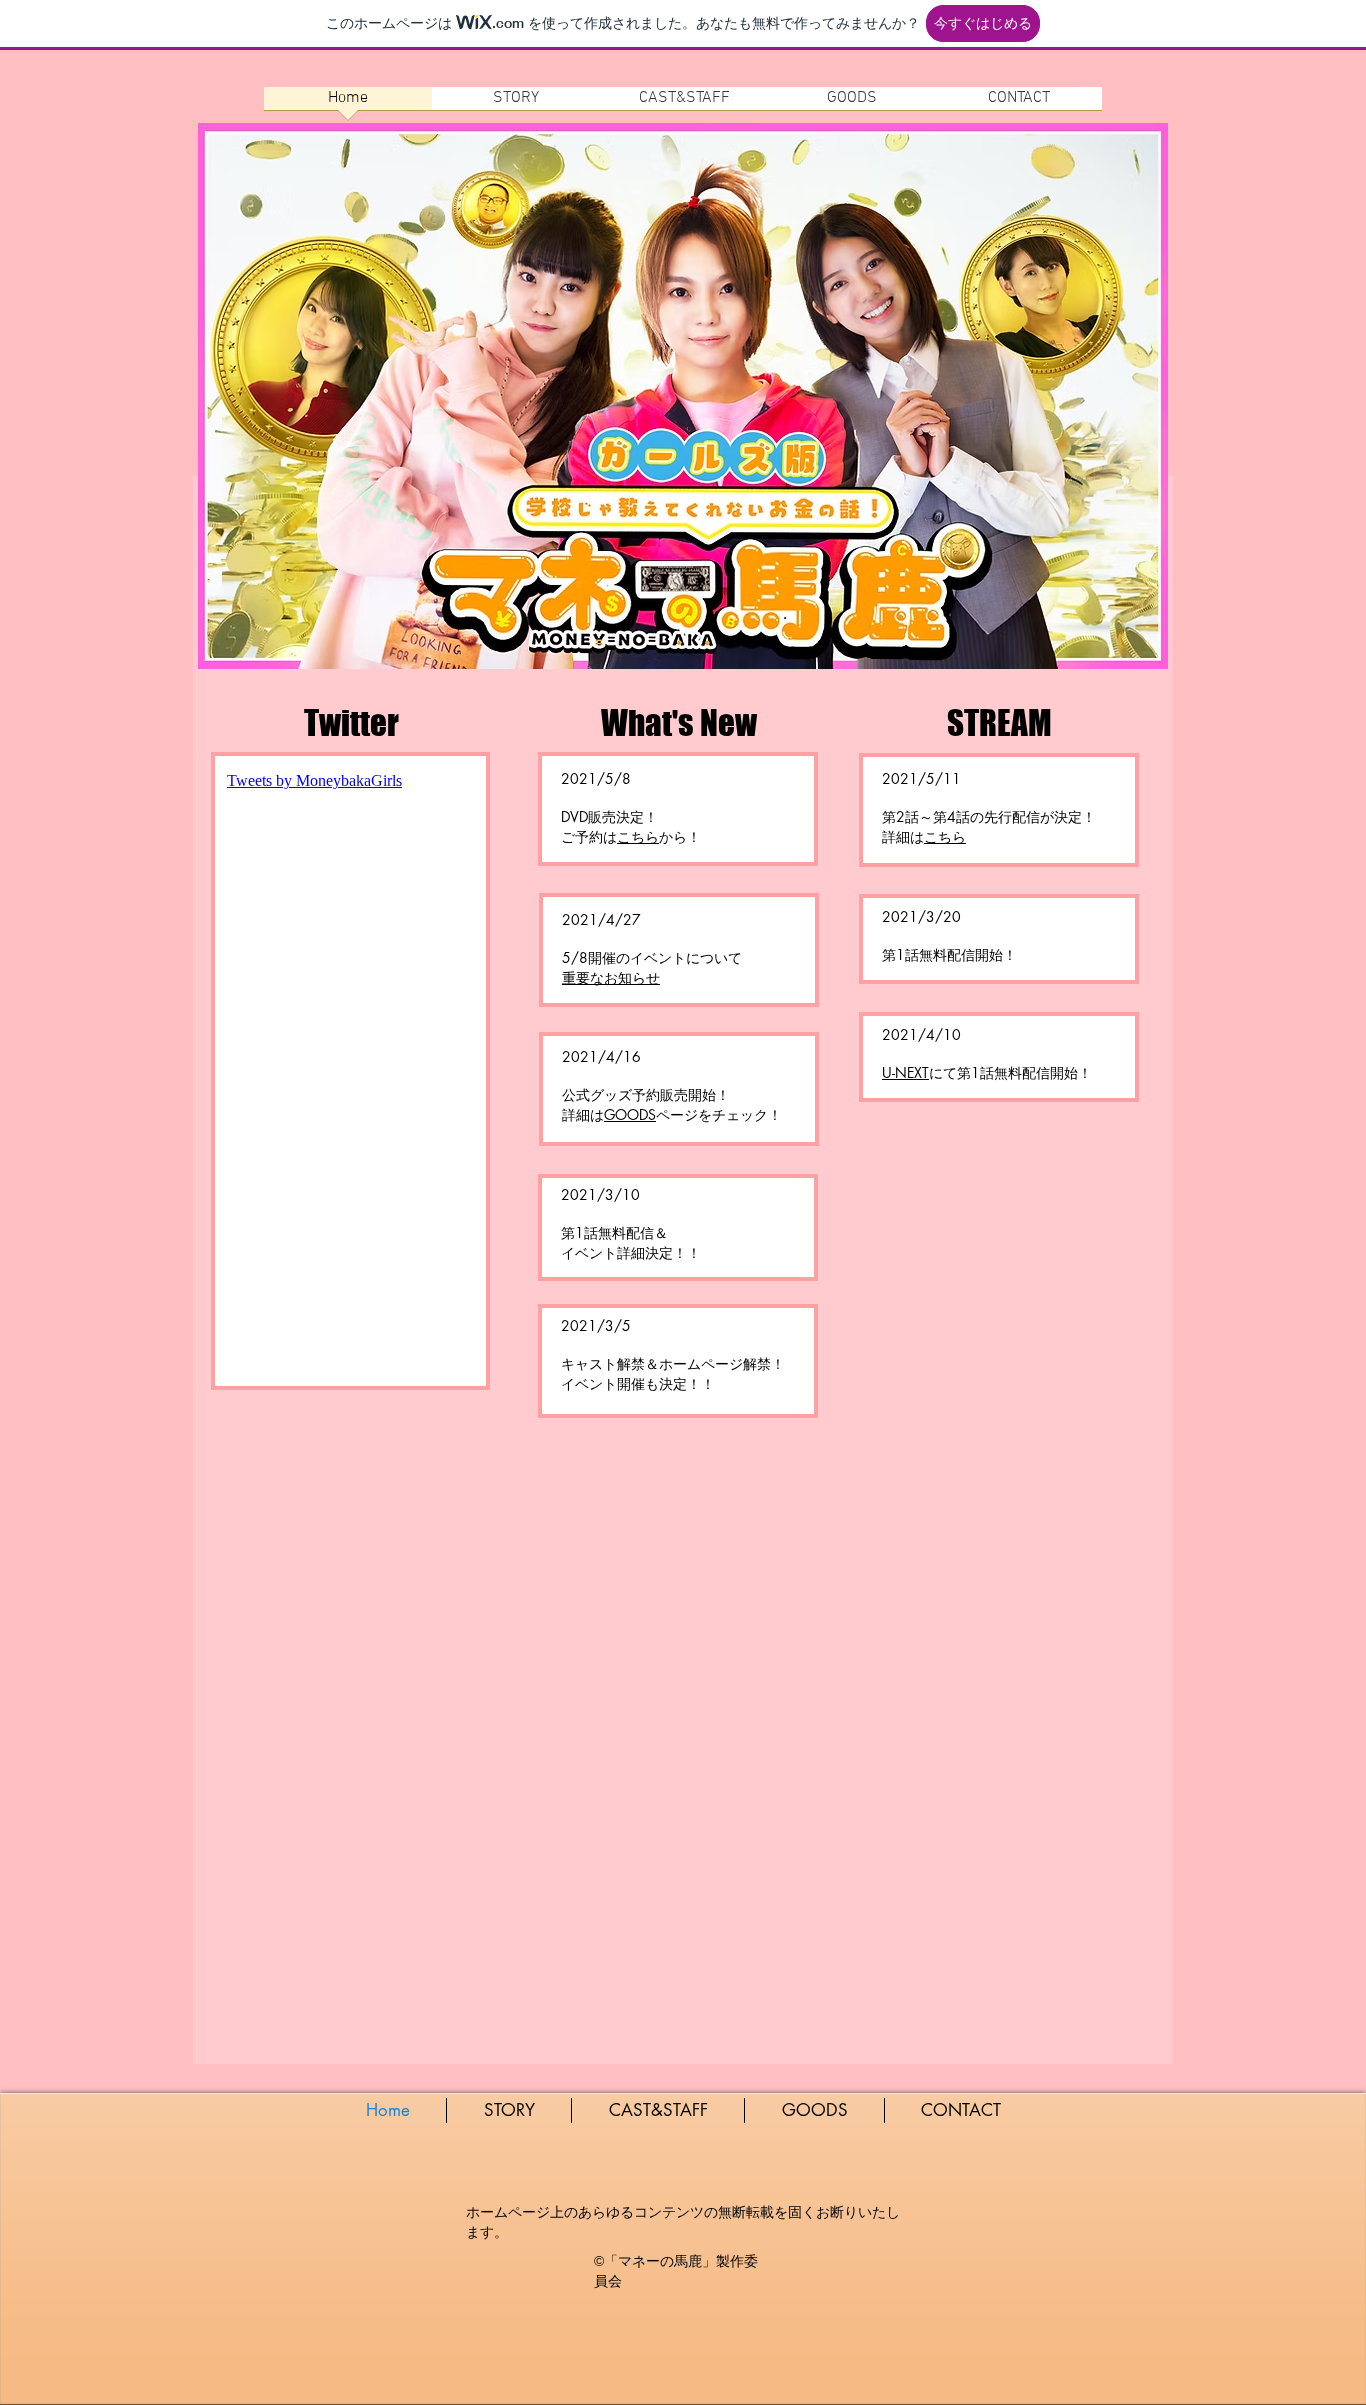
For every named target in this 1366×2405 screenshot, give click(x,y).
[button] (611, 977)
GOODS (630, 1114)
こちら (638, 836)
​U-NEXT (905, 1072)
